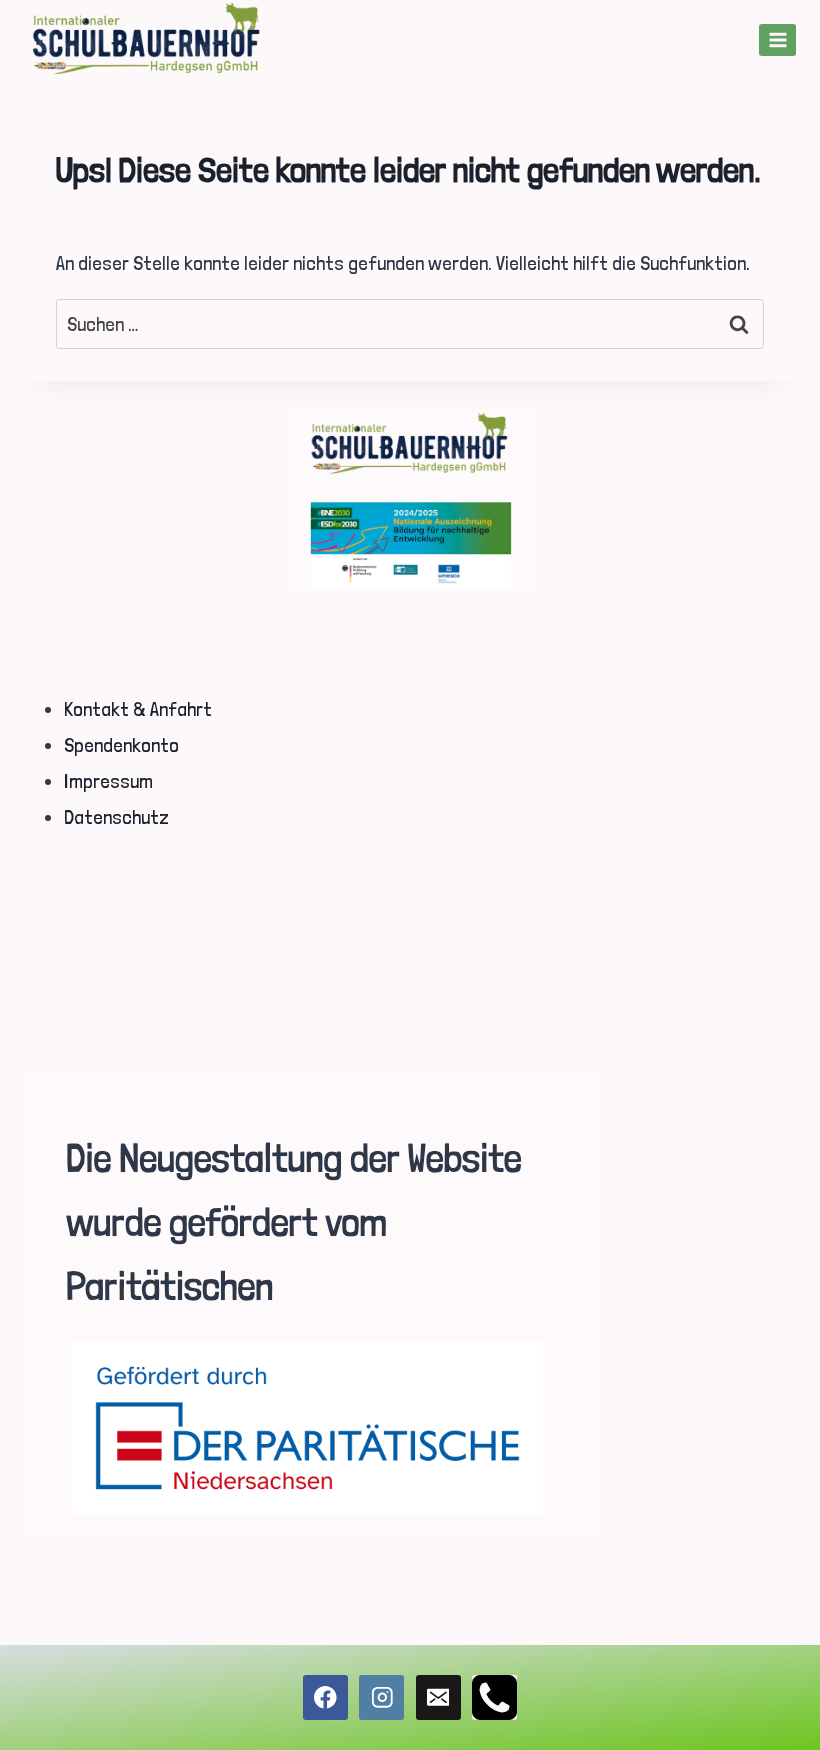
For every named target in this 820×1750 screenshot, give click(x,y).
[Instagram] (381, 1697)
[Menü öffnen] (777, 39)
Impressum (108, 781)
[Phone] (494, 1697)
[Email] (438, 1697)
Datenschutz (116, 817)
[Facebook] (325, 1697)
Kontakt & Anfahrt (138, 709)
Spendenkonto (121, 745)
